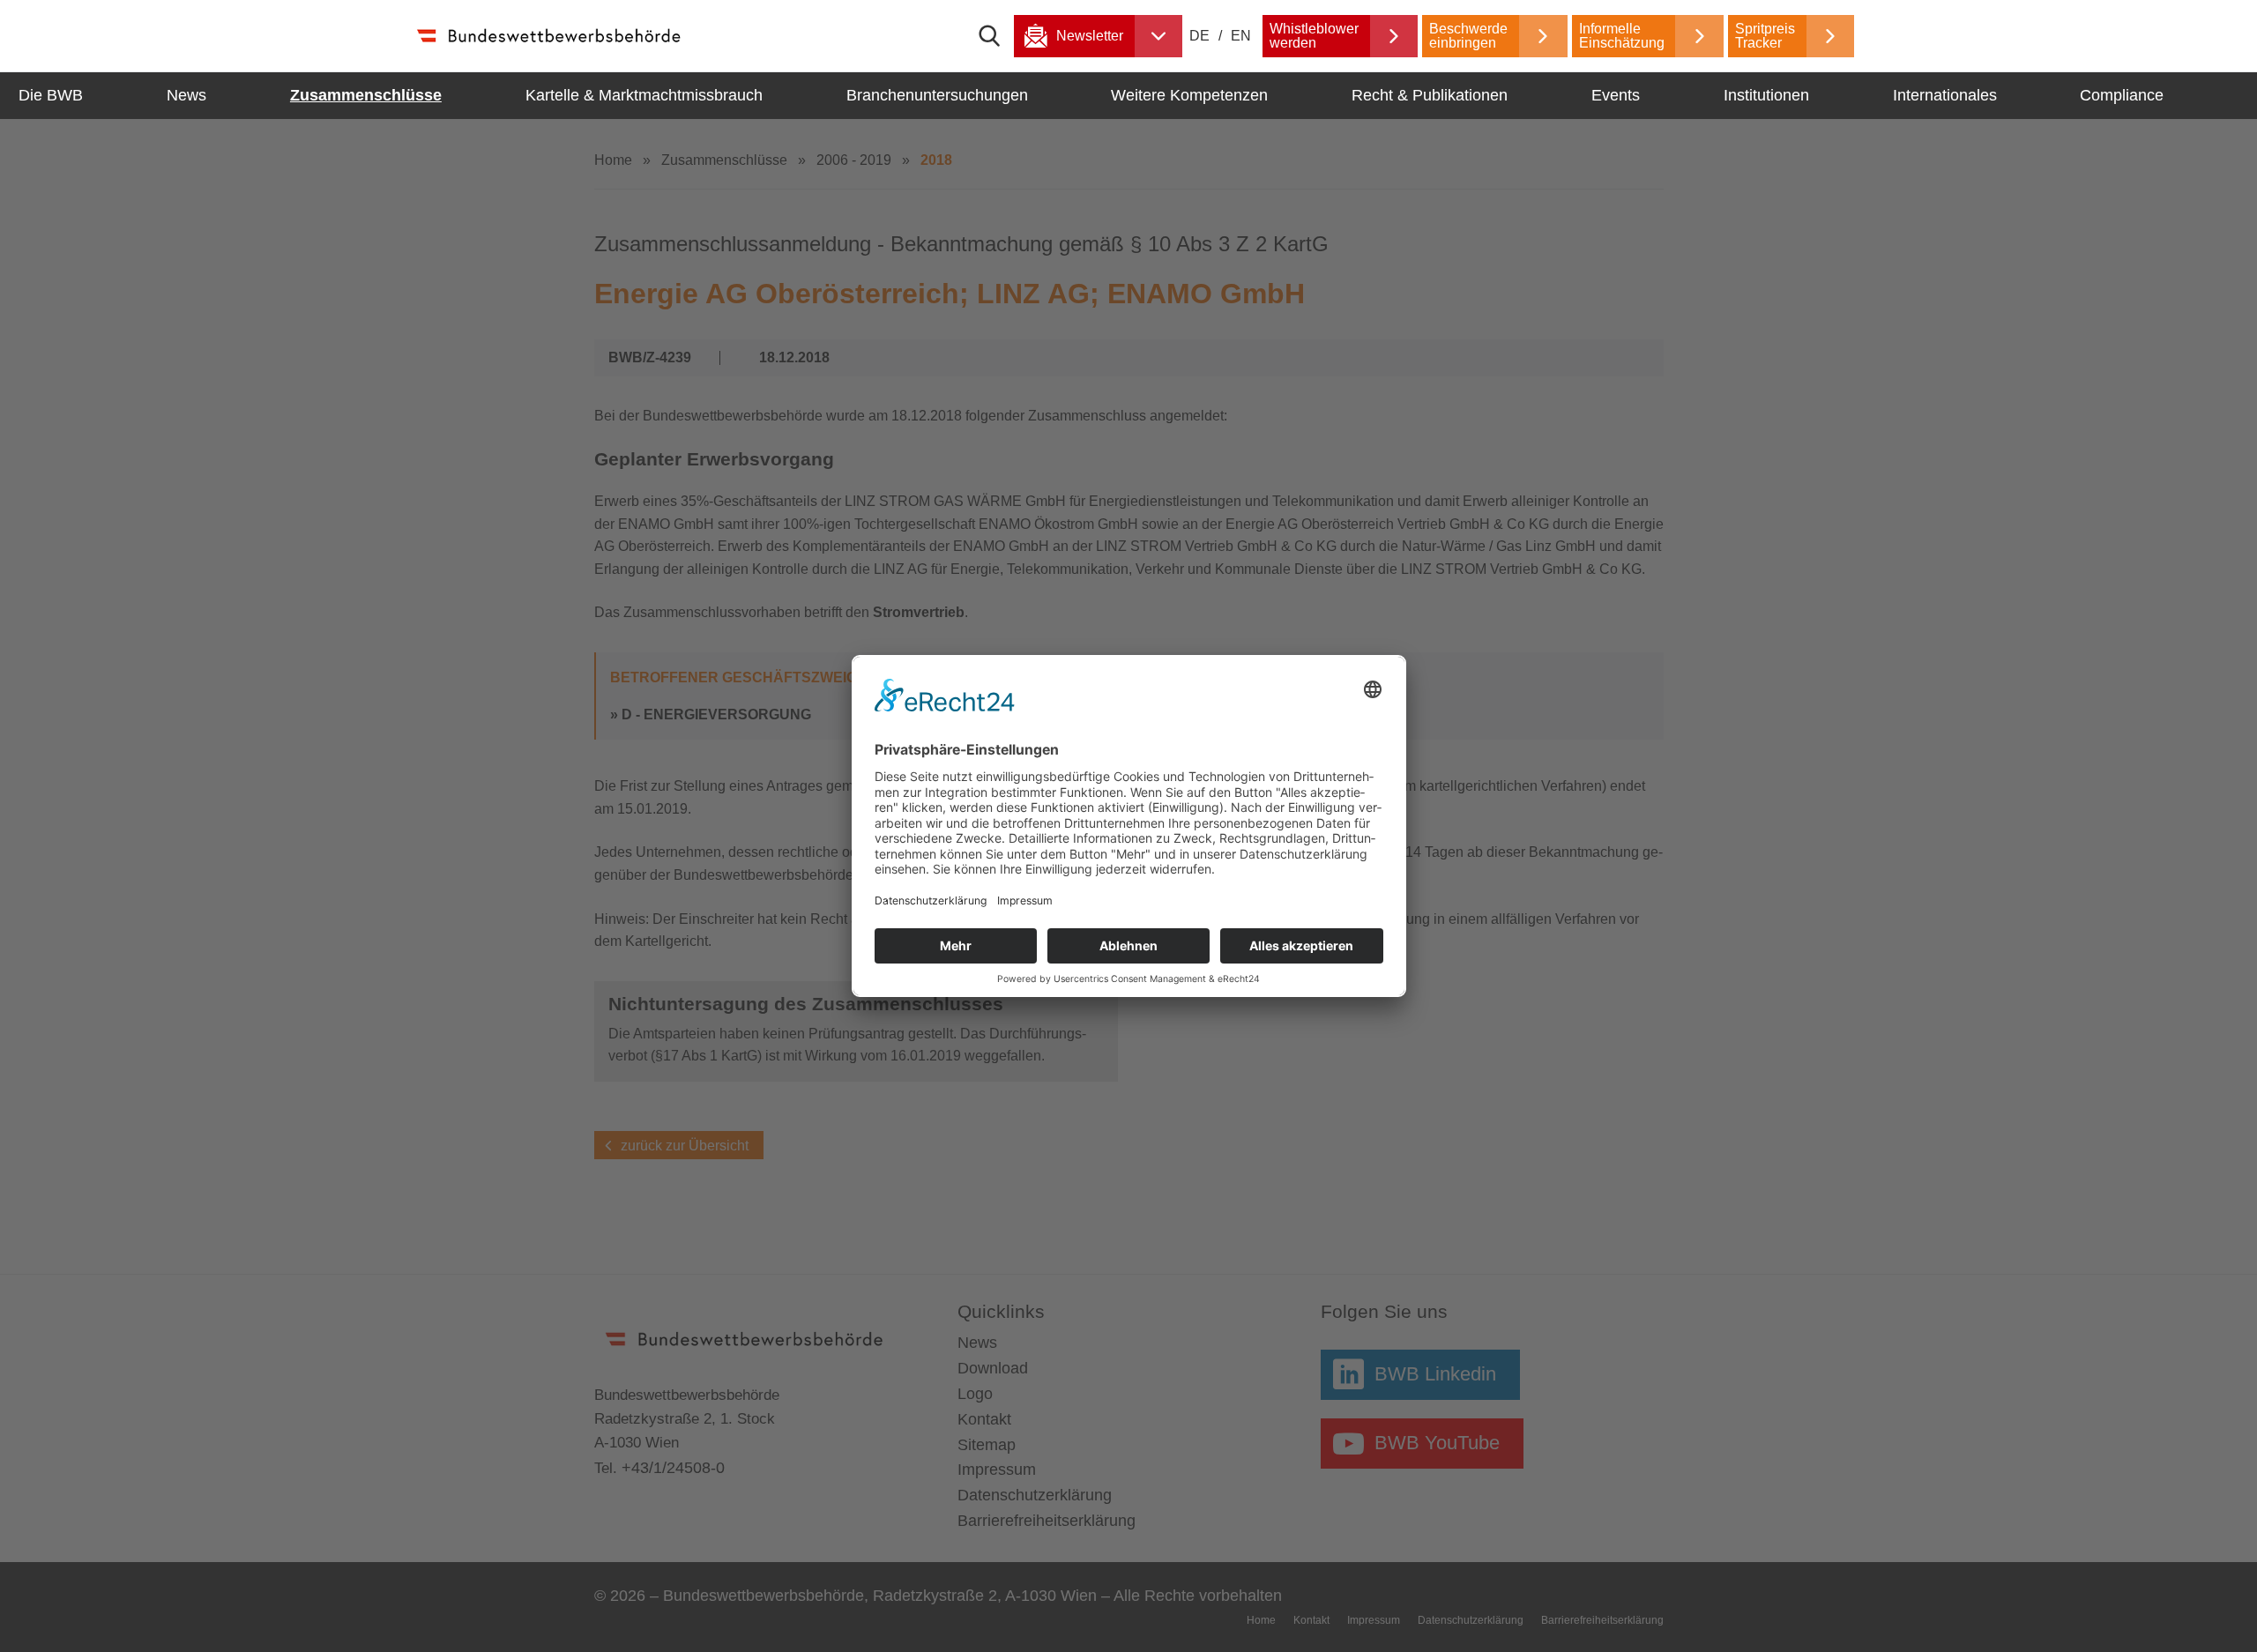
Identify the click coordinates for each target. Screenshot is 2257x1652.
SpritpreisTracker (1765, 36)
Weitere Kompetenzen (1189, 95)
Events (1616, 95)
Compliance (2122, 95)
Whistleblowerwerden (1314, 36)
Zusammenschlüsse (366, 95)
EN (1241, 36)
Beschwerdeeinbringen (1468, 36)
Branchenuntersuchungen (937, 95)
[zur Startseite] (548, 36)
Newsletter (1090, 36)
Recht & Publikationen (1430, 95)
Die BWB (51, 95)
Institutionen (1766, 95)
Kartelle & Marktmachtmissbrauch (644, 95)
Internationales (1945, 95)
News (186, 95)
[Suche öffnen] (996, 36)
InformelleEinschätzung (1622, 36)
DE (1201, 36)
